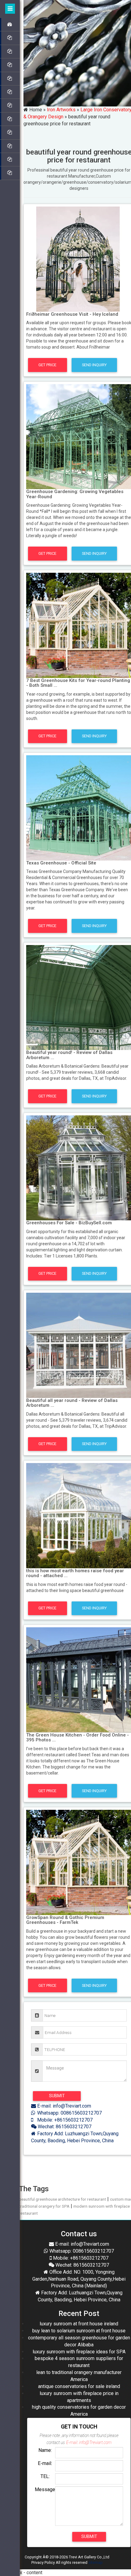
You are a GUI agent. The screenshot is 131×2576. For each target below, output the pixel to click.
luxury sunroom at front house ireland (79, 2324)
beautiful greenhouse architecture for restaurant (62, 2199)
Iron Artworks (61, 110)
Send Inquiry (94, 365)
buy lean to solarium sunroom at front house (79, 2331)
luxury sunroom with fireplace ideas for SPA (79, 2352)
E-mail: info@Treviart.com (64, 2106)
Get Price (47, 365)
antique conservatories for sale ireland (79, 2386)
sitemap (96, 2562)
